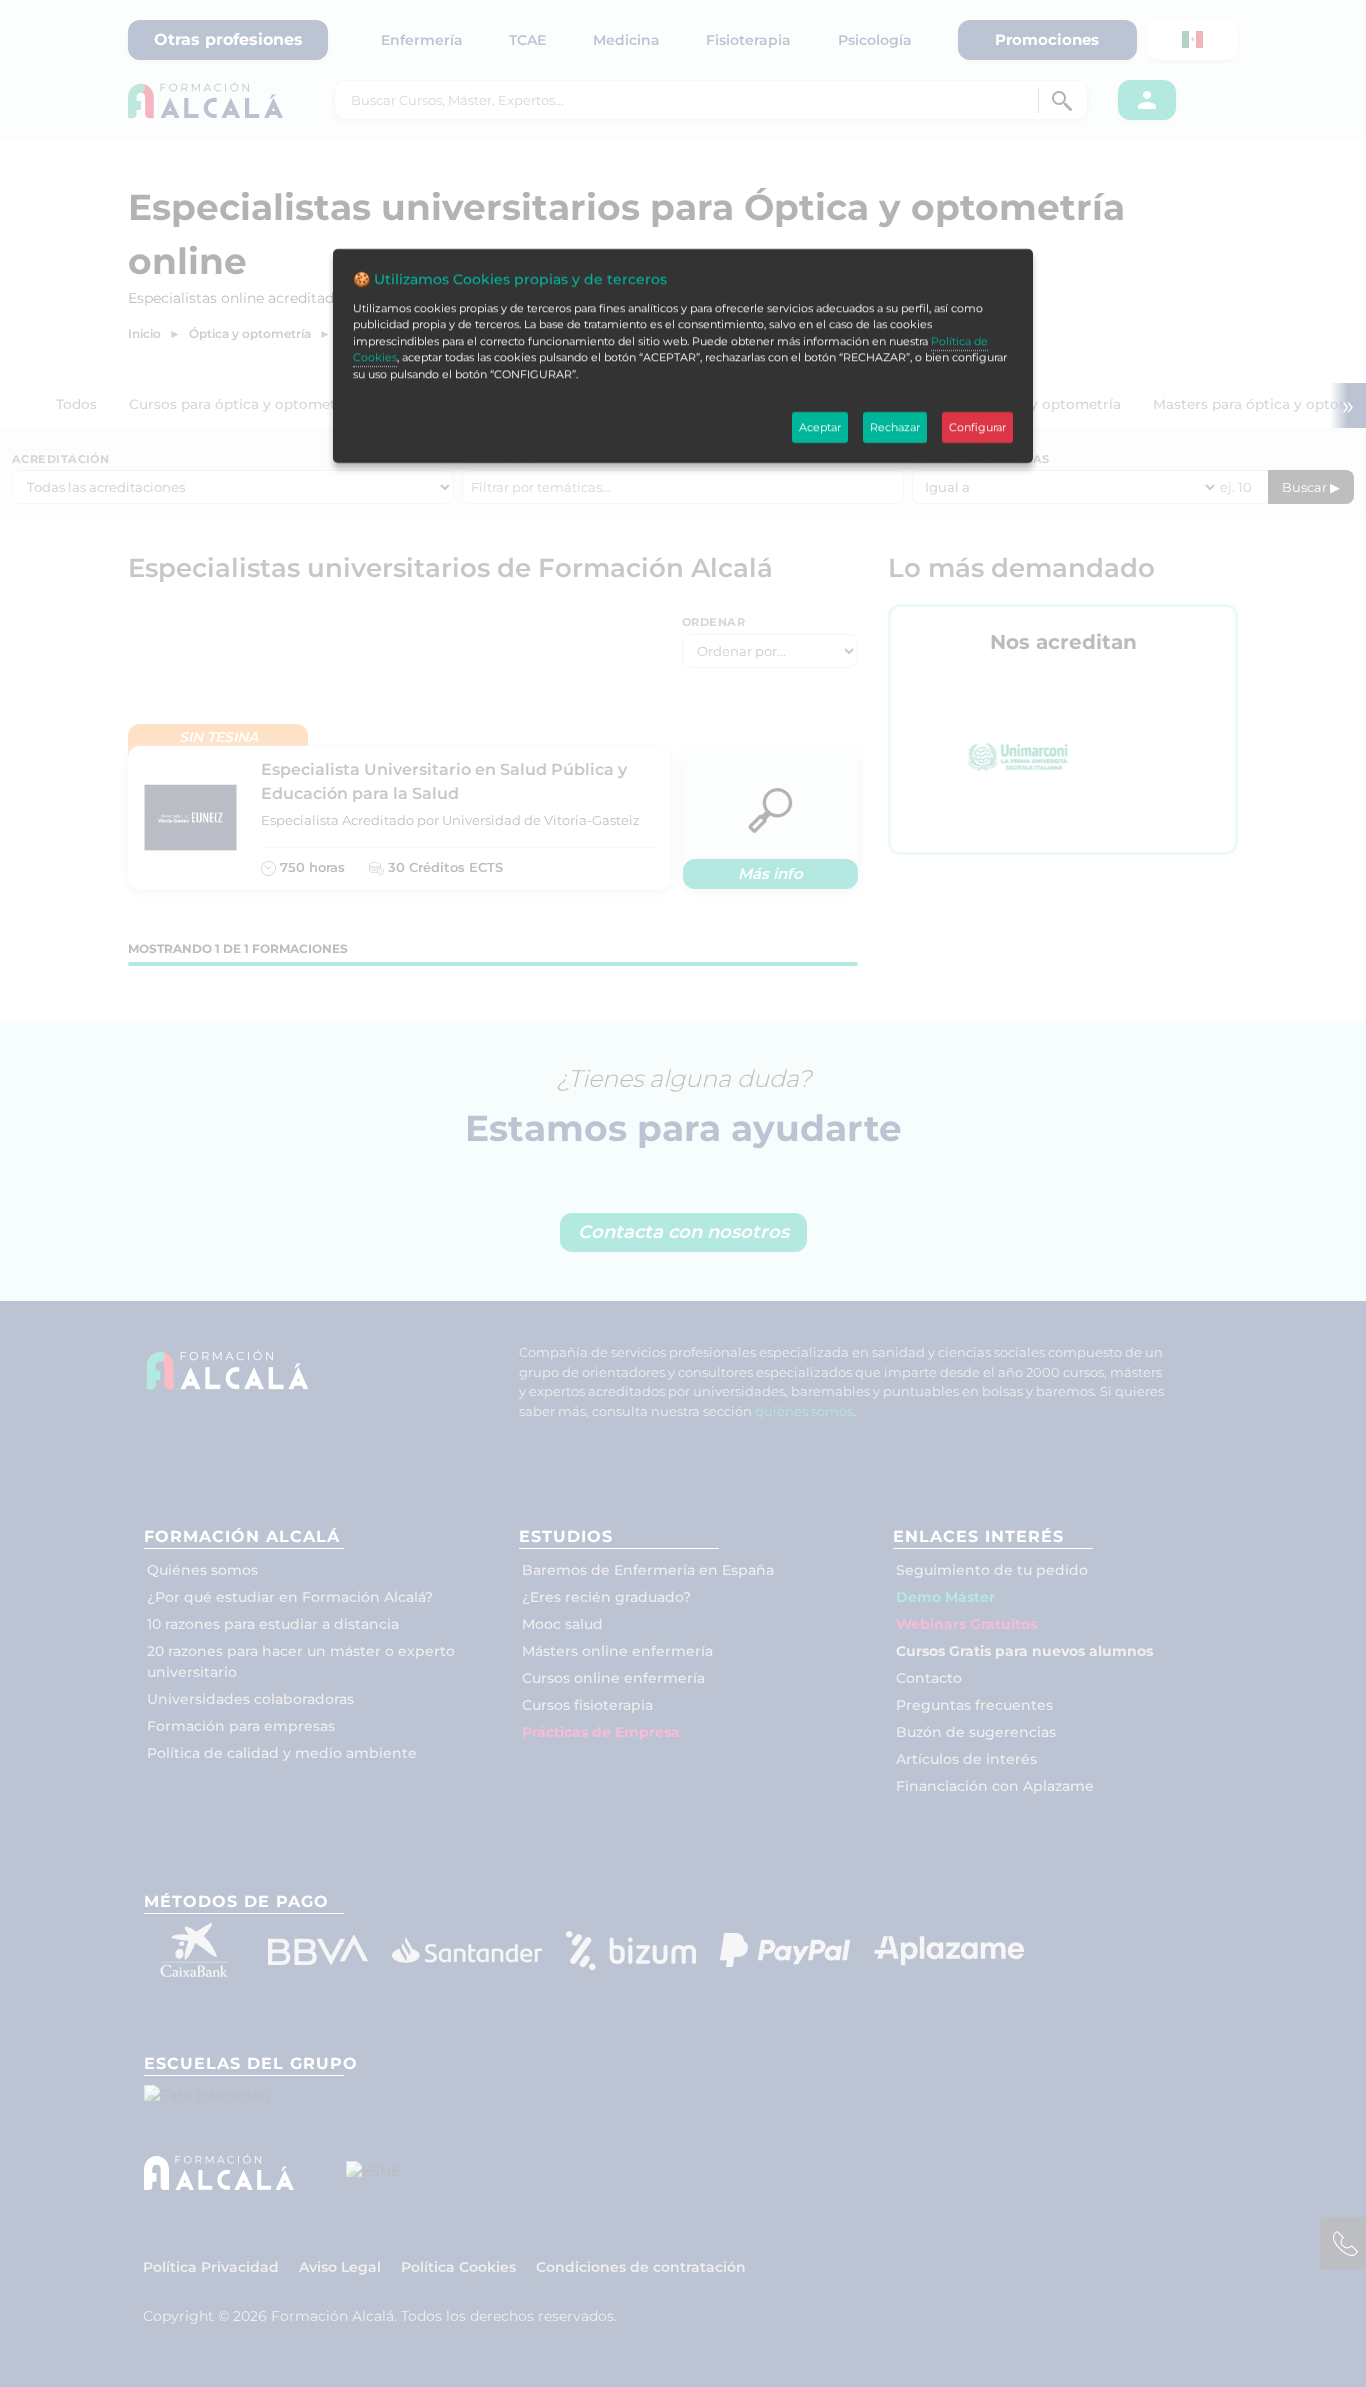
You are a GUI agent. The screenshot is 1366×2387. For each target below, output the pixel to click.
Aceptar (820, 427)
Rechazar (895, 427)
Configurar (977, 427)
